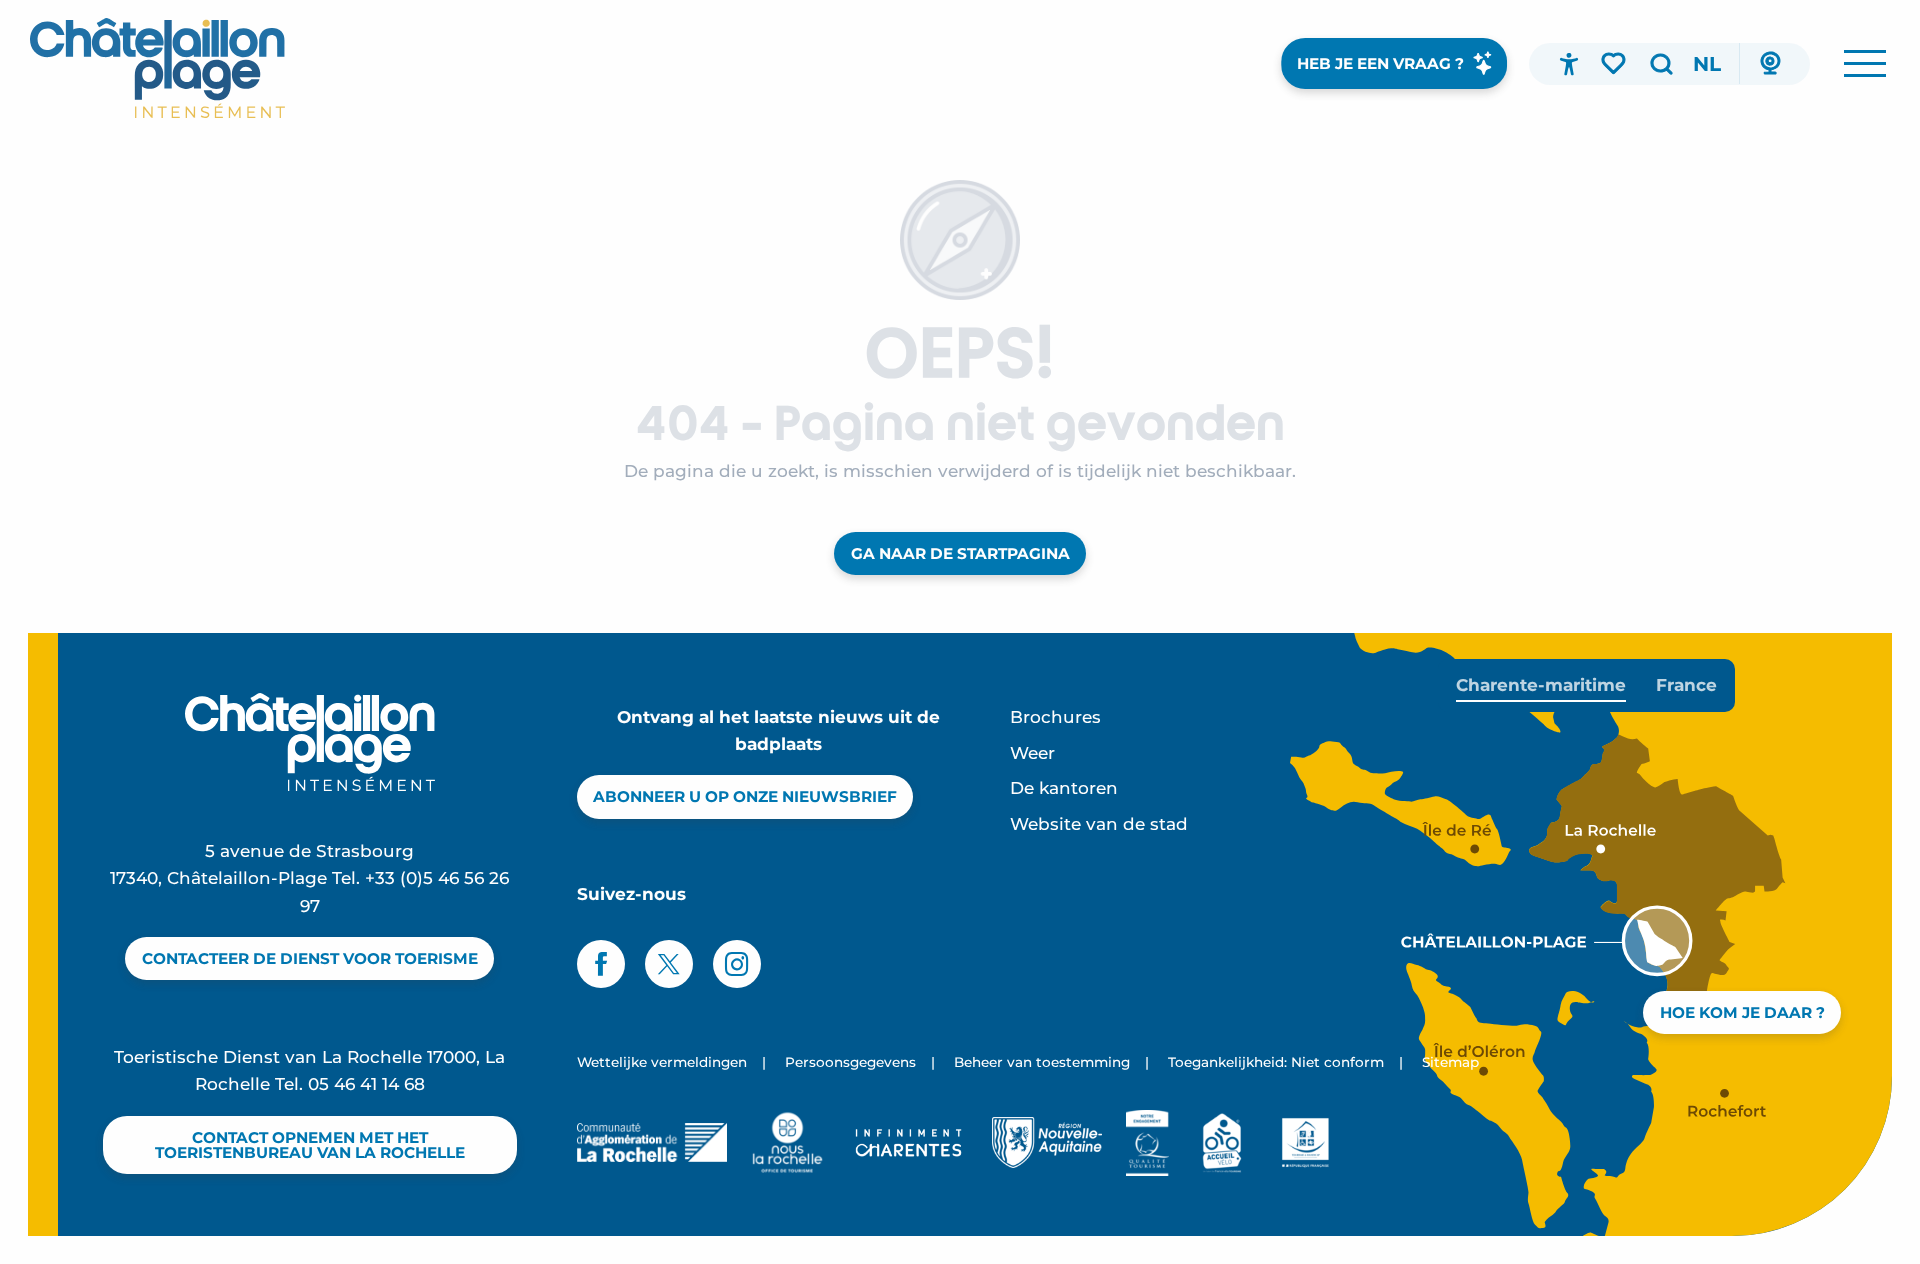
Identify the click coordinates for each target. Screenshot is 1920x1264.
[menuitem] (157, 68)
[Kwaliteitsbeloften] (1147, 1143)
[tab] (1541, 685)
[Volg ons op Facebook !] (601, 964)
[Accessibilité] (1569, 64)
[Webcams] (1770, 64)
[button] (1661, 64)
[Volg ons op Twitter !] (669, 964)
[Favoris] (1615, 63)
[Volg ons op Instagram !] (737, 964)
